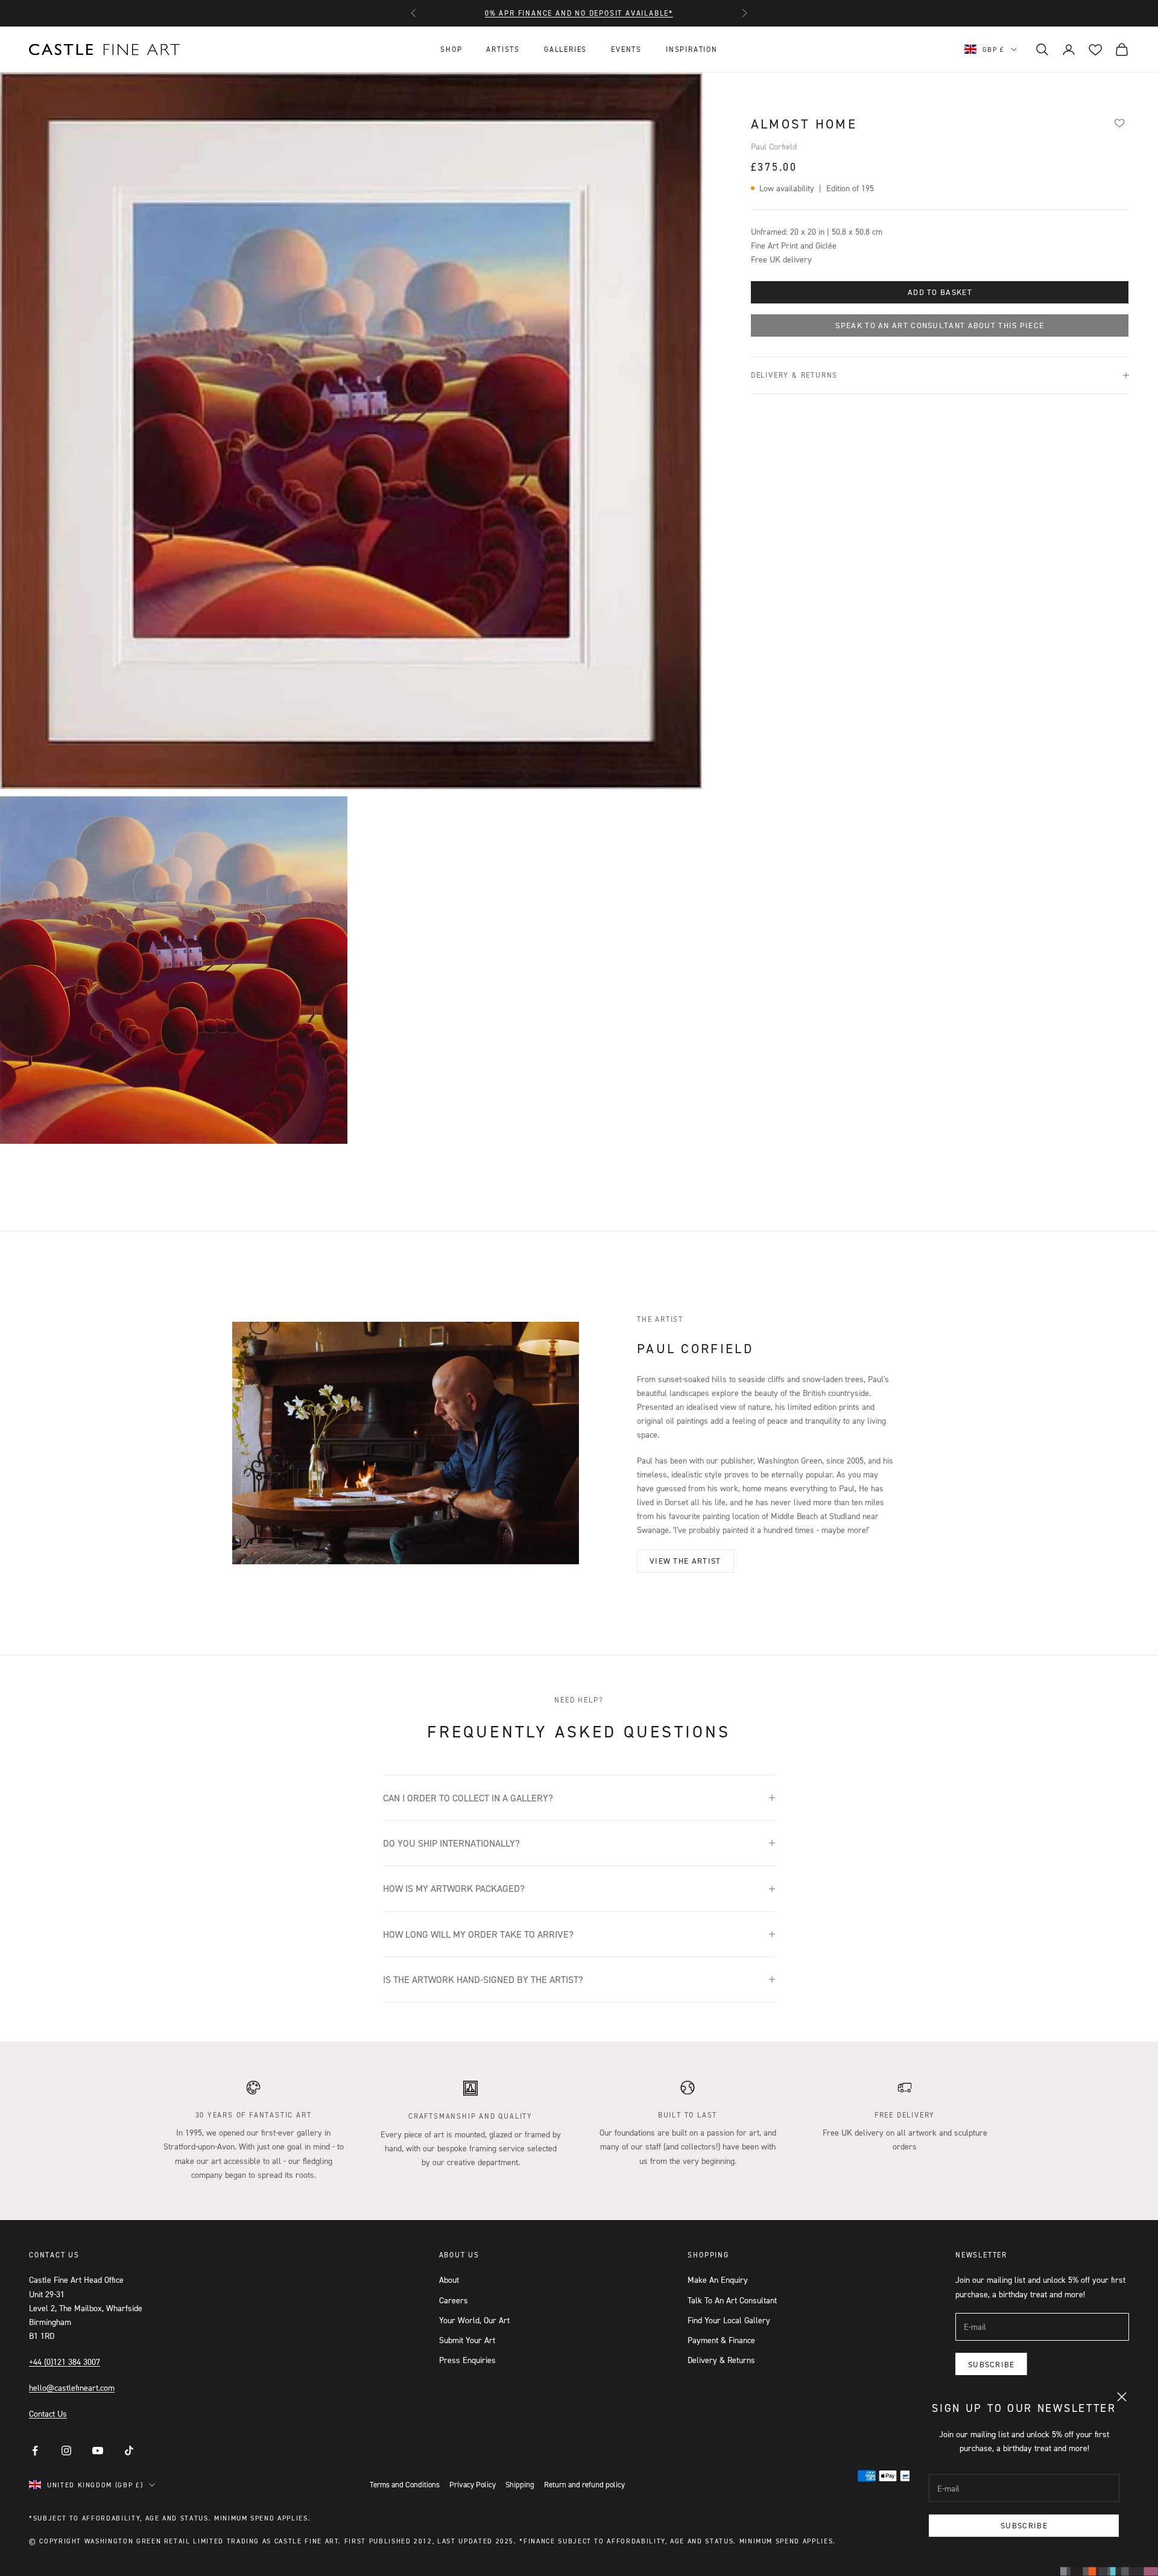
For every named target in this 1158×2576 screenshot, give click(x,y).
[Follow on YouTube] (98, 2451)
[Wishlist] (1119, 122)
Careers (454, 2300)
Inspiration (692, 49)
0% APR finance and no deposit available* (579, 13)
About (449, 2279)
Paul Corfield (774, 146)
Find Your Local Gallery (729, 2320)
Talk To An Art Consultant (732, 2300)
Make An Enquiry (718, 2279)
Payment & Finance (721, 2340)
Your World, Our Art (474, 2320)
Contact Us (48, 2413)
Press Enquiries (467, 2360)
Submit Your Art (467, 2340)
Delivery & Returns (721, 2360)
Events (626, 49)
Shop (451, 49)
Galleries (565, 49)
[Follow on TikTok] (129, 2451)
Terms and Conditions (405, 2484)
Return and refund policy (584, 2484)
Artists (503, 49)
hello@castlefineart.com (72, 2387)
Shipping (520, 2484)
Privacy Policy (473, 2484)
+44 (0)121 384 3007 (65, 2362)
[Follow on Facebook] (35, 2451)
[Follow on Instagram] (66, 2451)
